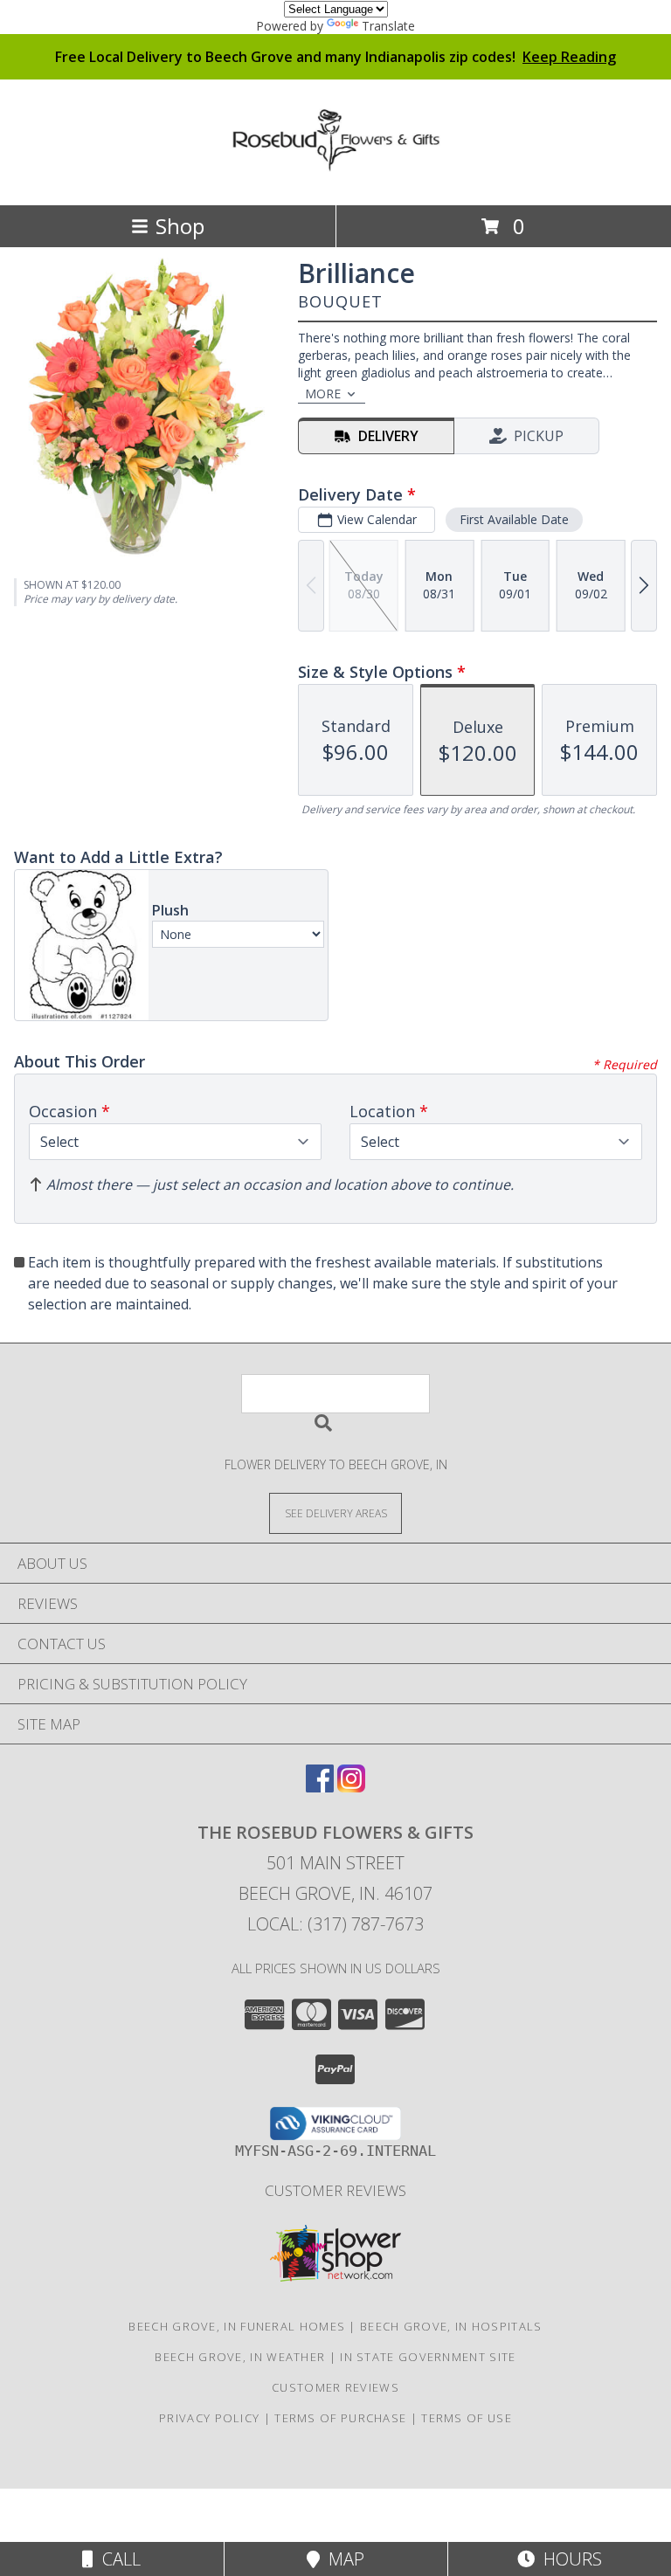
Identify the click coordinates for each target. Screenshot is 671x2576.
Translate (388, 26)
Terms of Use (467, 2418)
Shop (180, 226)
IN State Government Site (428, 2357)
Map (342, 2559)
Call (117, 2559)
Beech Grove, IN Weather (240, 2357)
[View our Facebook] (320, 1787)
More (323, 394)
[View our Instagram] (351, 1787)
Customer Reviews (335, 2190)
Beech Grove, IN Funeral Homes (237, 2326)
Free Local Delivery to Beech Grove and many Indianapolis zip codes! (335, 57)
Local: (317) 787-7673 (335, 1924)
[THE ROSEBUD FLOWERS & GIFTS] (335, 162)
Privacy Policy (209, 2418)
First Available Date (514, 519)
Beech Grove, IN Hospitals (451, 2326)
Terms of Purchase (340, 2418)
